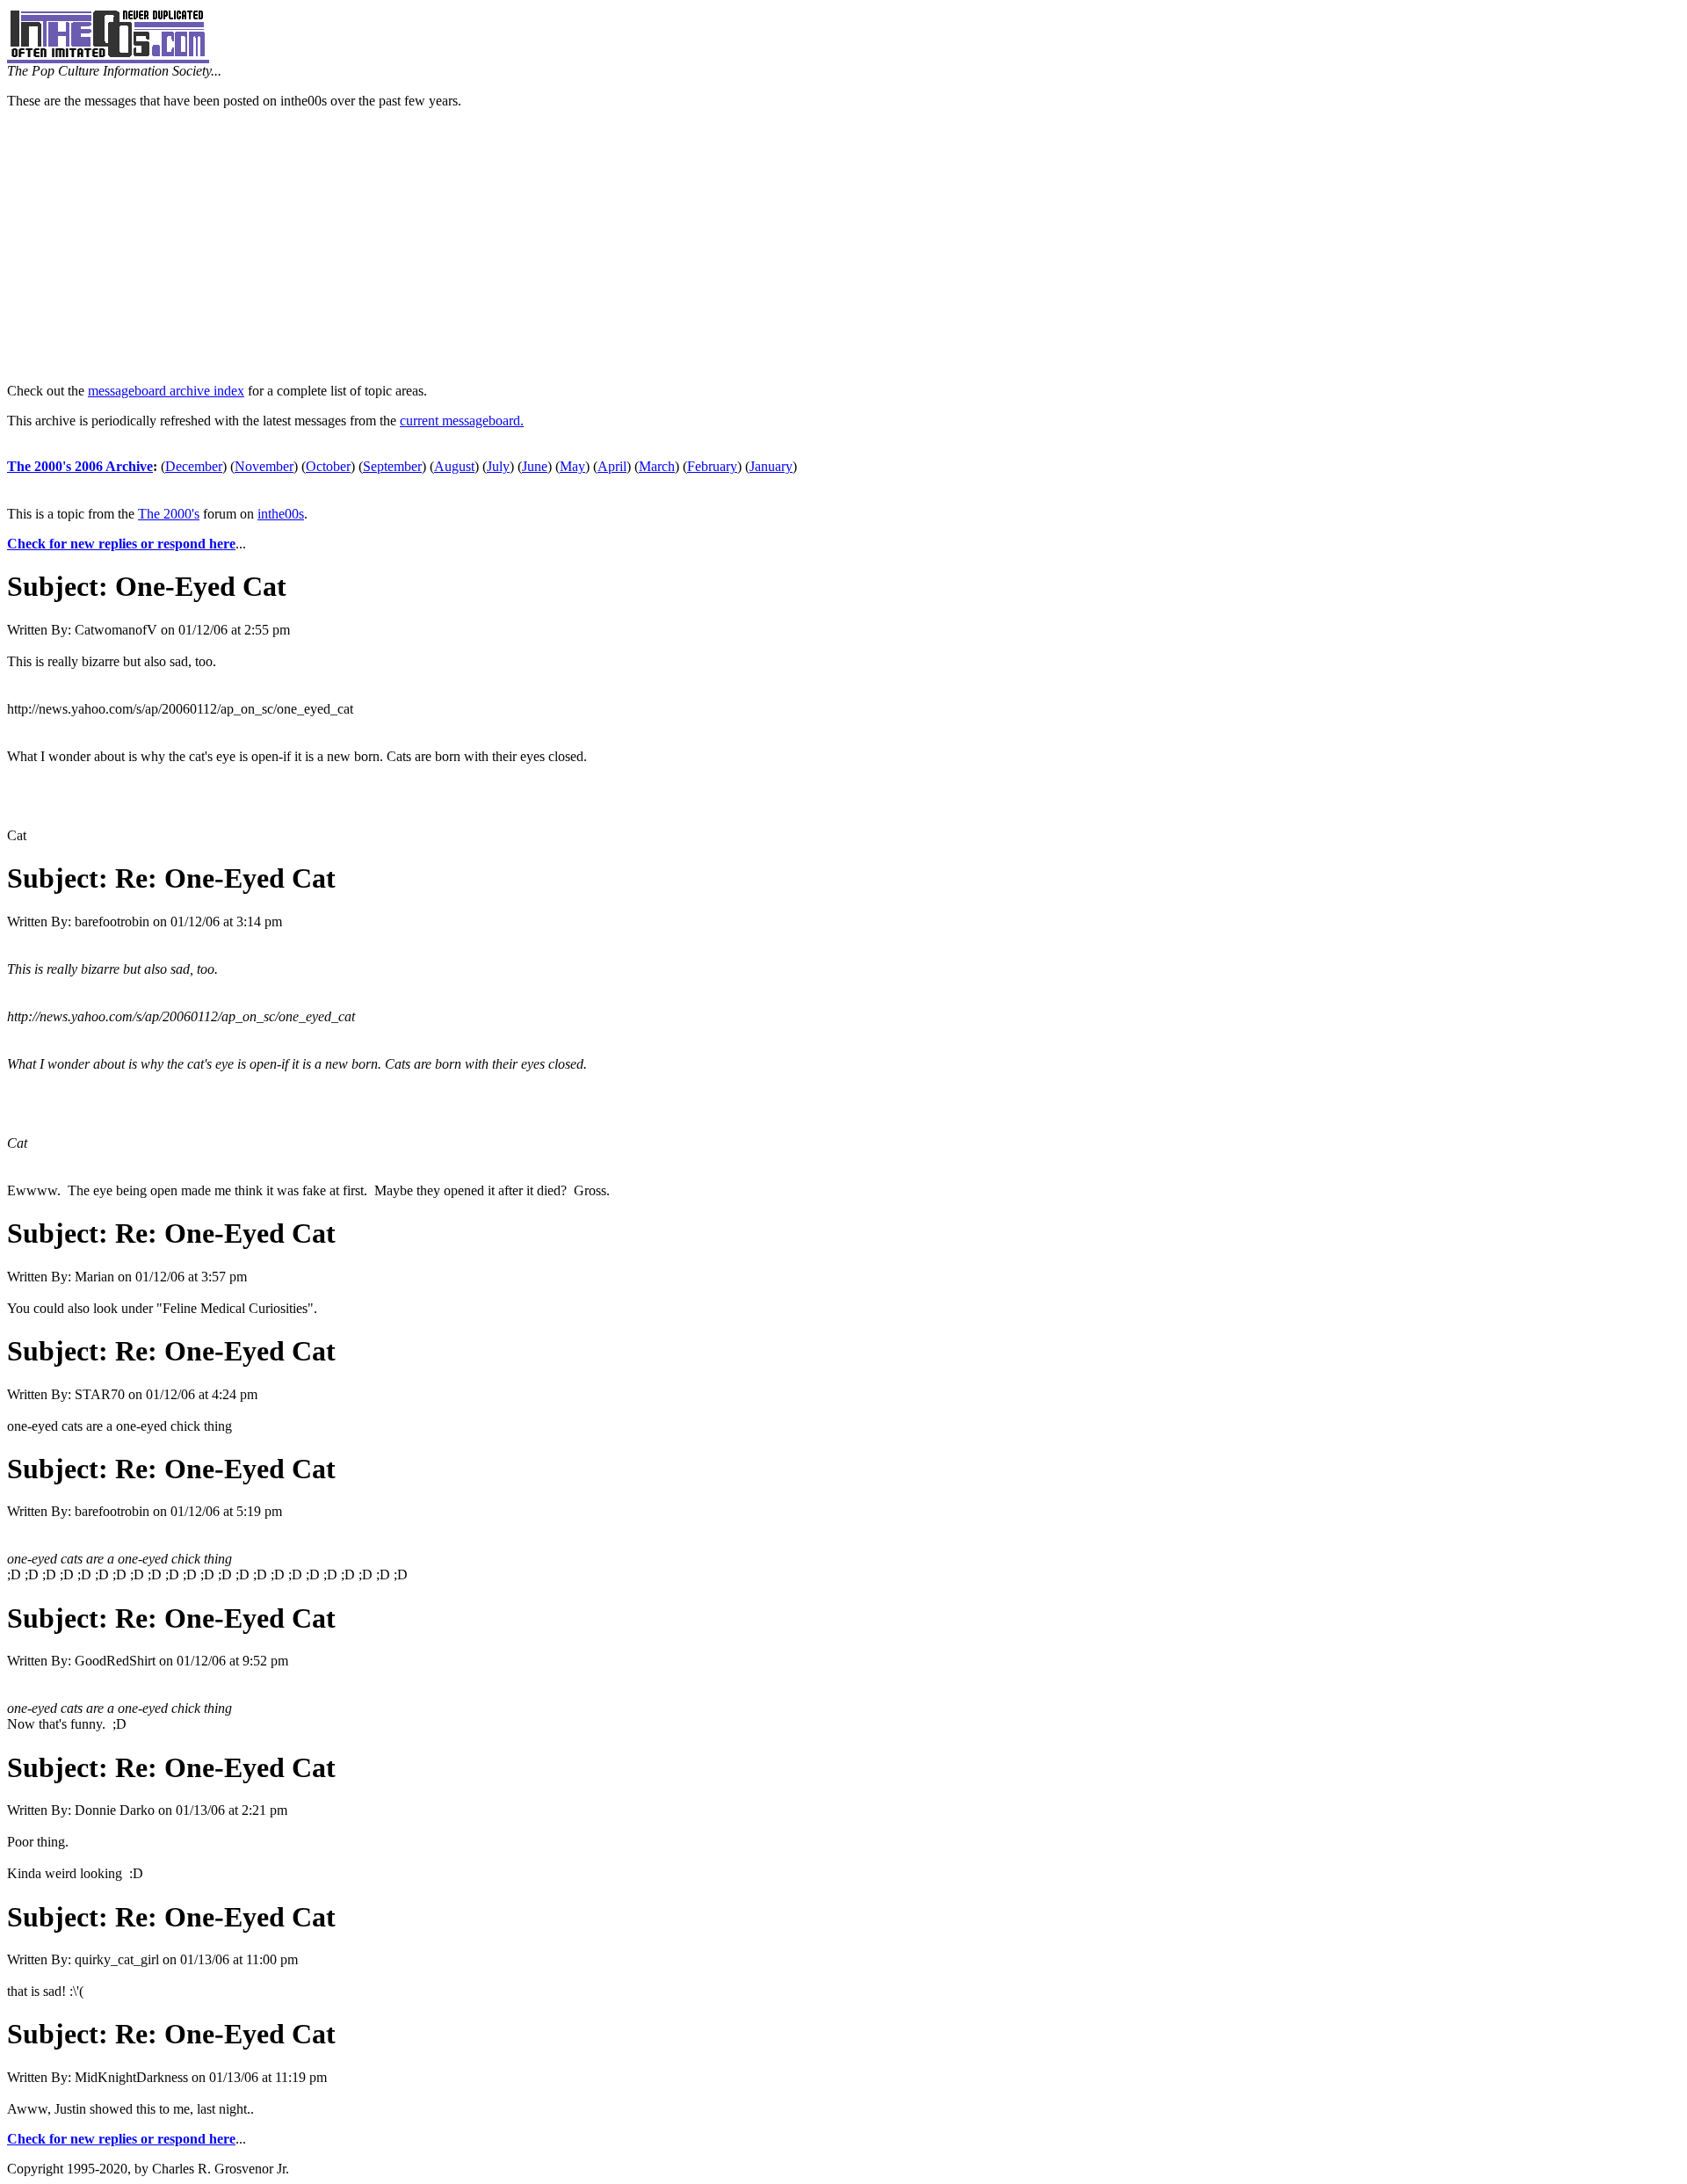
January (771, 466)
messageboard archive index (166, 391)
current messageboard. (462, 421)
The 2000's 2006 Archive (80, 466)
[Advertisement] (843, 246)
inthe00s (281, 514)
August (454, 466)
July (498, 466)
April (612, 466)
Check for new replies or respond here (121, 544)
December (194, 466)
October (328, 466)
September (392, 466)
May (572, 466)
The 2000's (169, 514)
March (657, 466)
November (264, 466)
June (535, 466)
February (712, 466)
